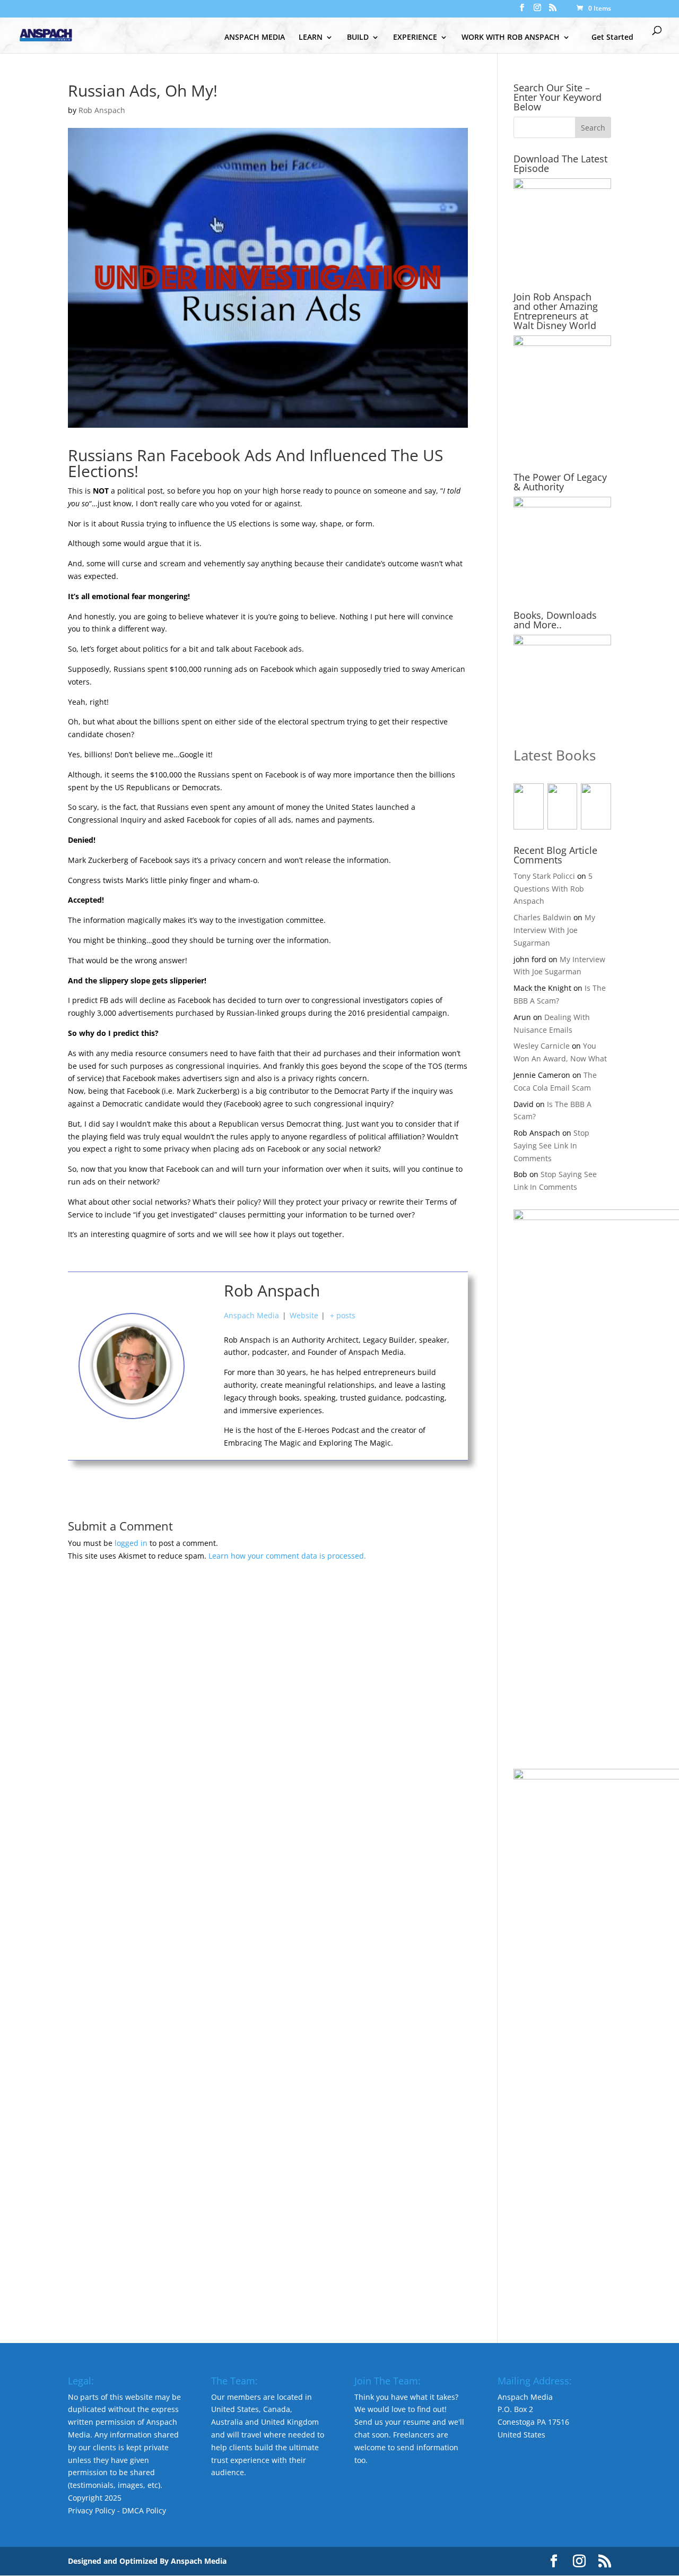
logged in (131, 1543)
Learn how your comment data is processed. (287, 1556)
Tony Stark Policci (544, 876)
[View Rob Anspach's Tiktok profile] (204, 1366)
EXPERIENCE (415, 38)
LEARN (311, 38)
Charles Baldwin (542, 917)
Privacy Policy (92, 2510)
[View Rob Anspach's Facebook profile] (204, 1318)
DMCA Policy (144, 2510)
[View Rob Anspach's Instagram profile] (204, 1390)
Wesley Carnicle (542, 1046)
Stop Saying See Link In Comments (551, 1146)
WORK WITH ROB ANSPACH (511, 38)
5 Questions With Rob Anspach (553, 889)
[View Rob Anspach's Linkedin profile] (204, 1414)
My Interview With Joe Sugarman (554, 930)
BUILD (358, 38)
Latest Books (555, 755)
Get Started (612, 37)
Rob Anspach (102, 110)
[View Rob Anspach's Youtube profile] (204, 1342)
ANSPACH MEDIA (255, 38)
